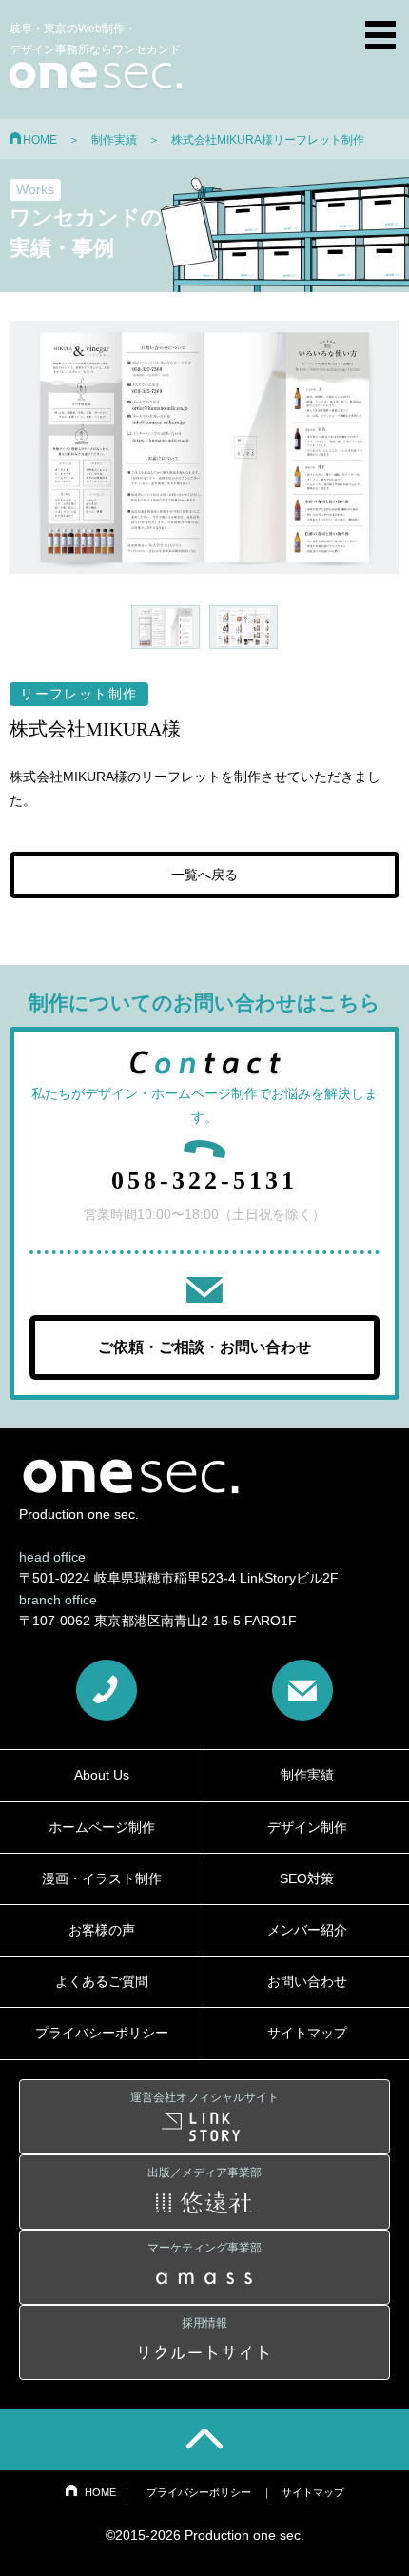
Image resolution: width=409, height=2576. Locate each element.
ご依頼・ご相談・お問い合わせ (204, 1347)
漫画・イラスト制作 (102, 1878)
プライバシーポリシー (102, 2033)
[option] (204, 448)
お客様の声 (102, 1930)
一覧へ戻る (204, 875)
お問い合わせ (307, 1981)
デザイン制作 (307, 1827)
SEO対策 (307, 1878)
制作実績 (114, 140)
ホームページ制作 (102, 1827)
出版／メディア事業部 (204, 2173)
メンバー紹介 (307, 1930)
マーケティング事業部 (204, 2248)
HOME (40, 140)
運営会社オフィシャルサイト (204, 2097)
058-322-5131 (204, 1180)
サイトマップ (307, 2033)
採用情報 (204, 2323)
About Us (102, 1775)
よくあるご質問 (102, 1981)
